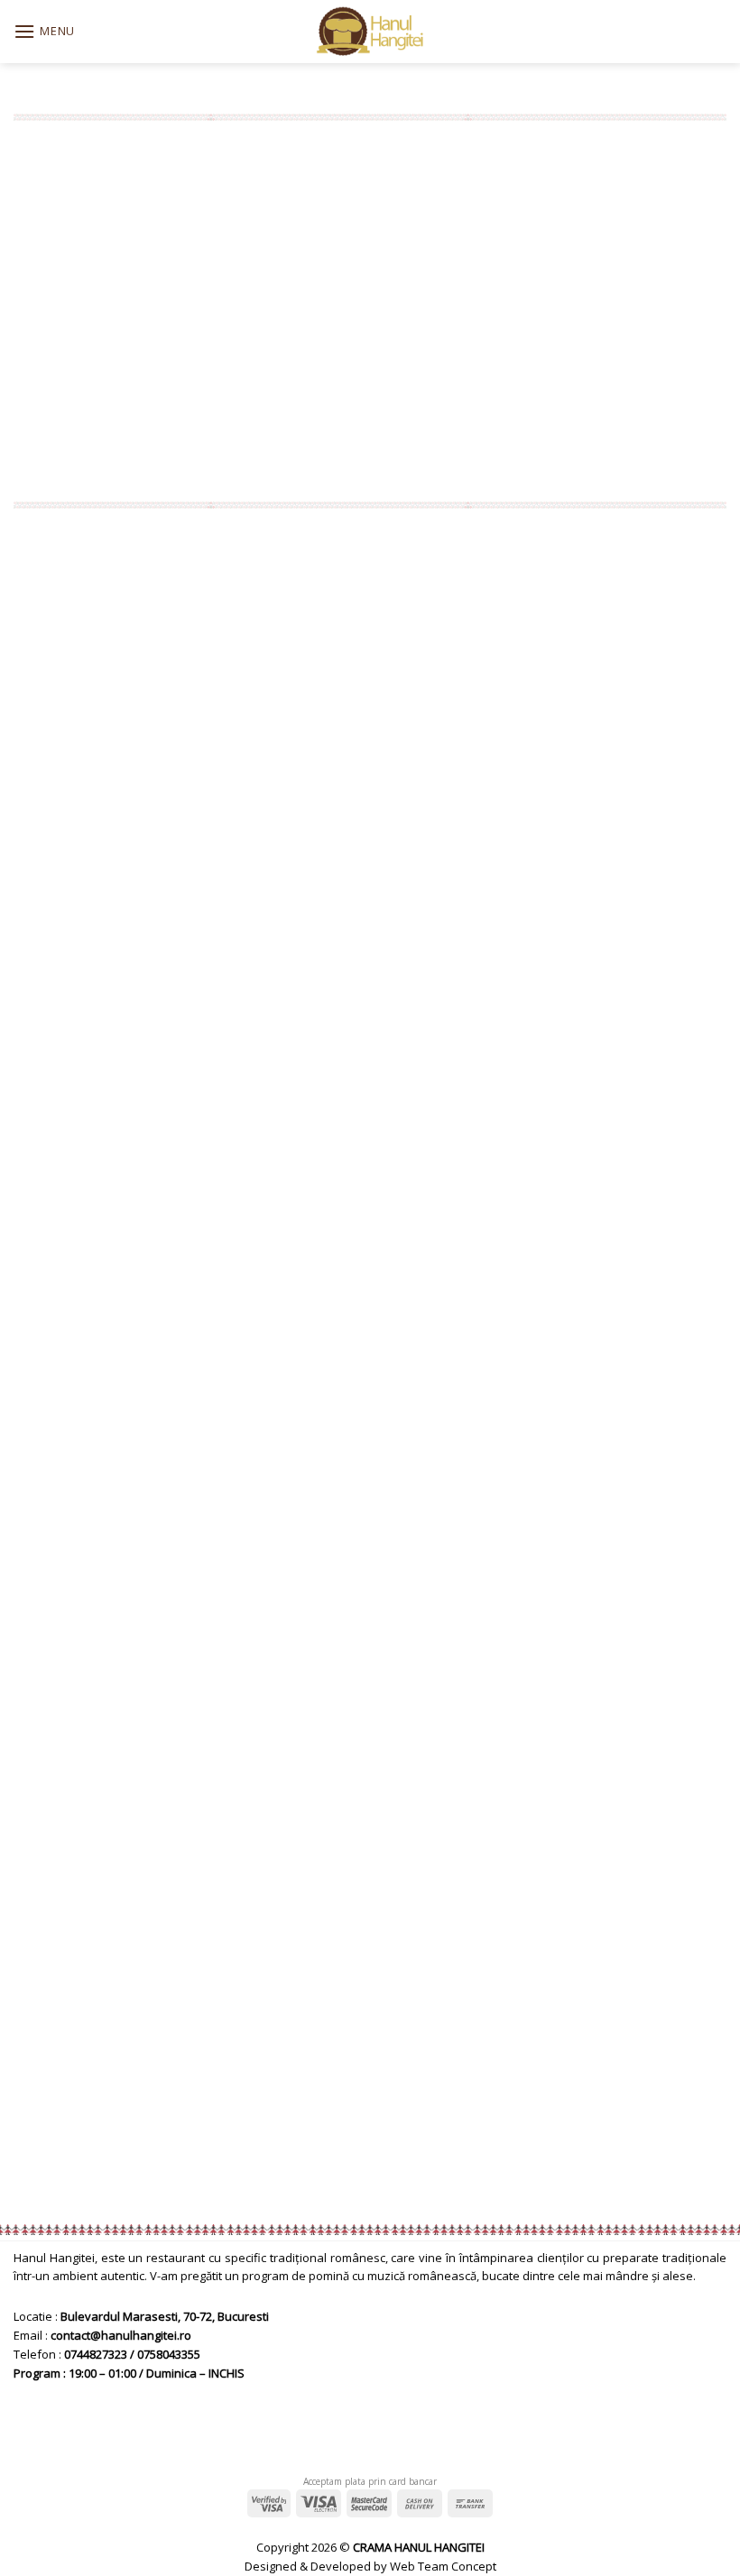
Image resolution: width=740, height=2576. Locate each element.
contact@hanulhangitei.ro (121, 2335)
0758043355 (169, 2354)
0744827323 (96, 2354)
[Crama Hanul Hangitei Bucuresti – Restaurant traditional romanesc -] (370, 32)
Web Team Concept (443, 2566)
